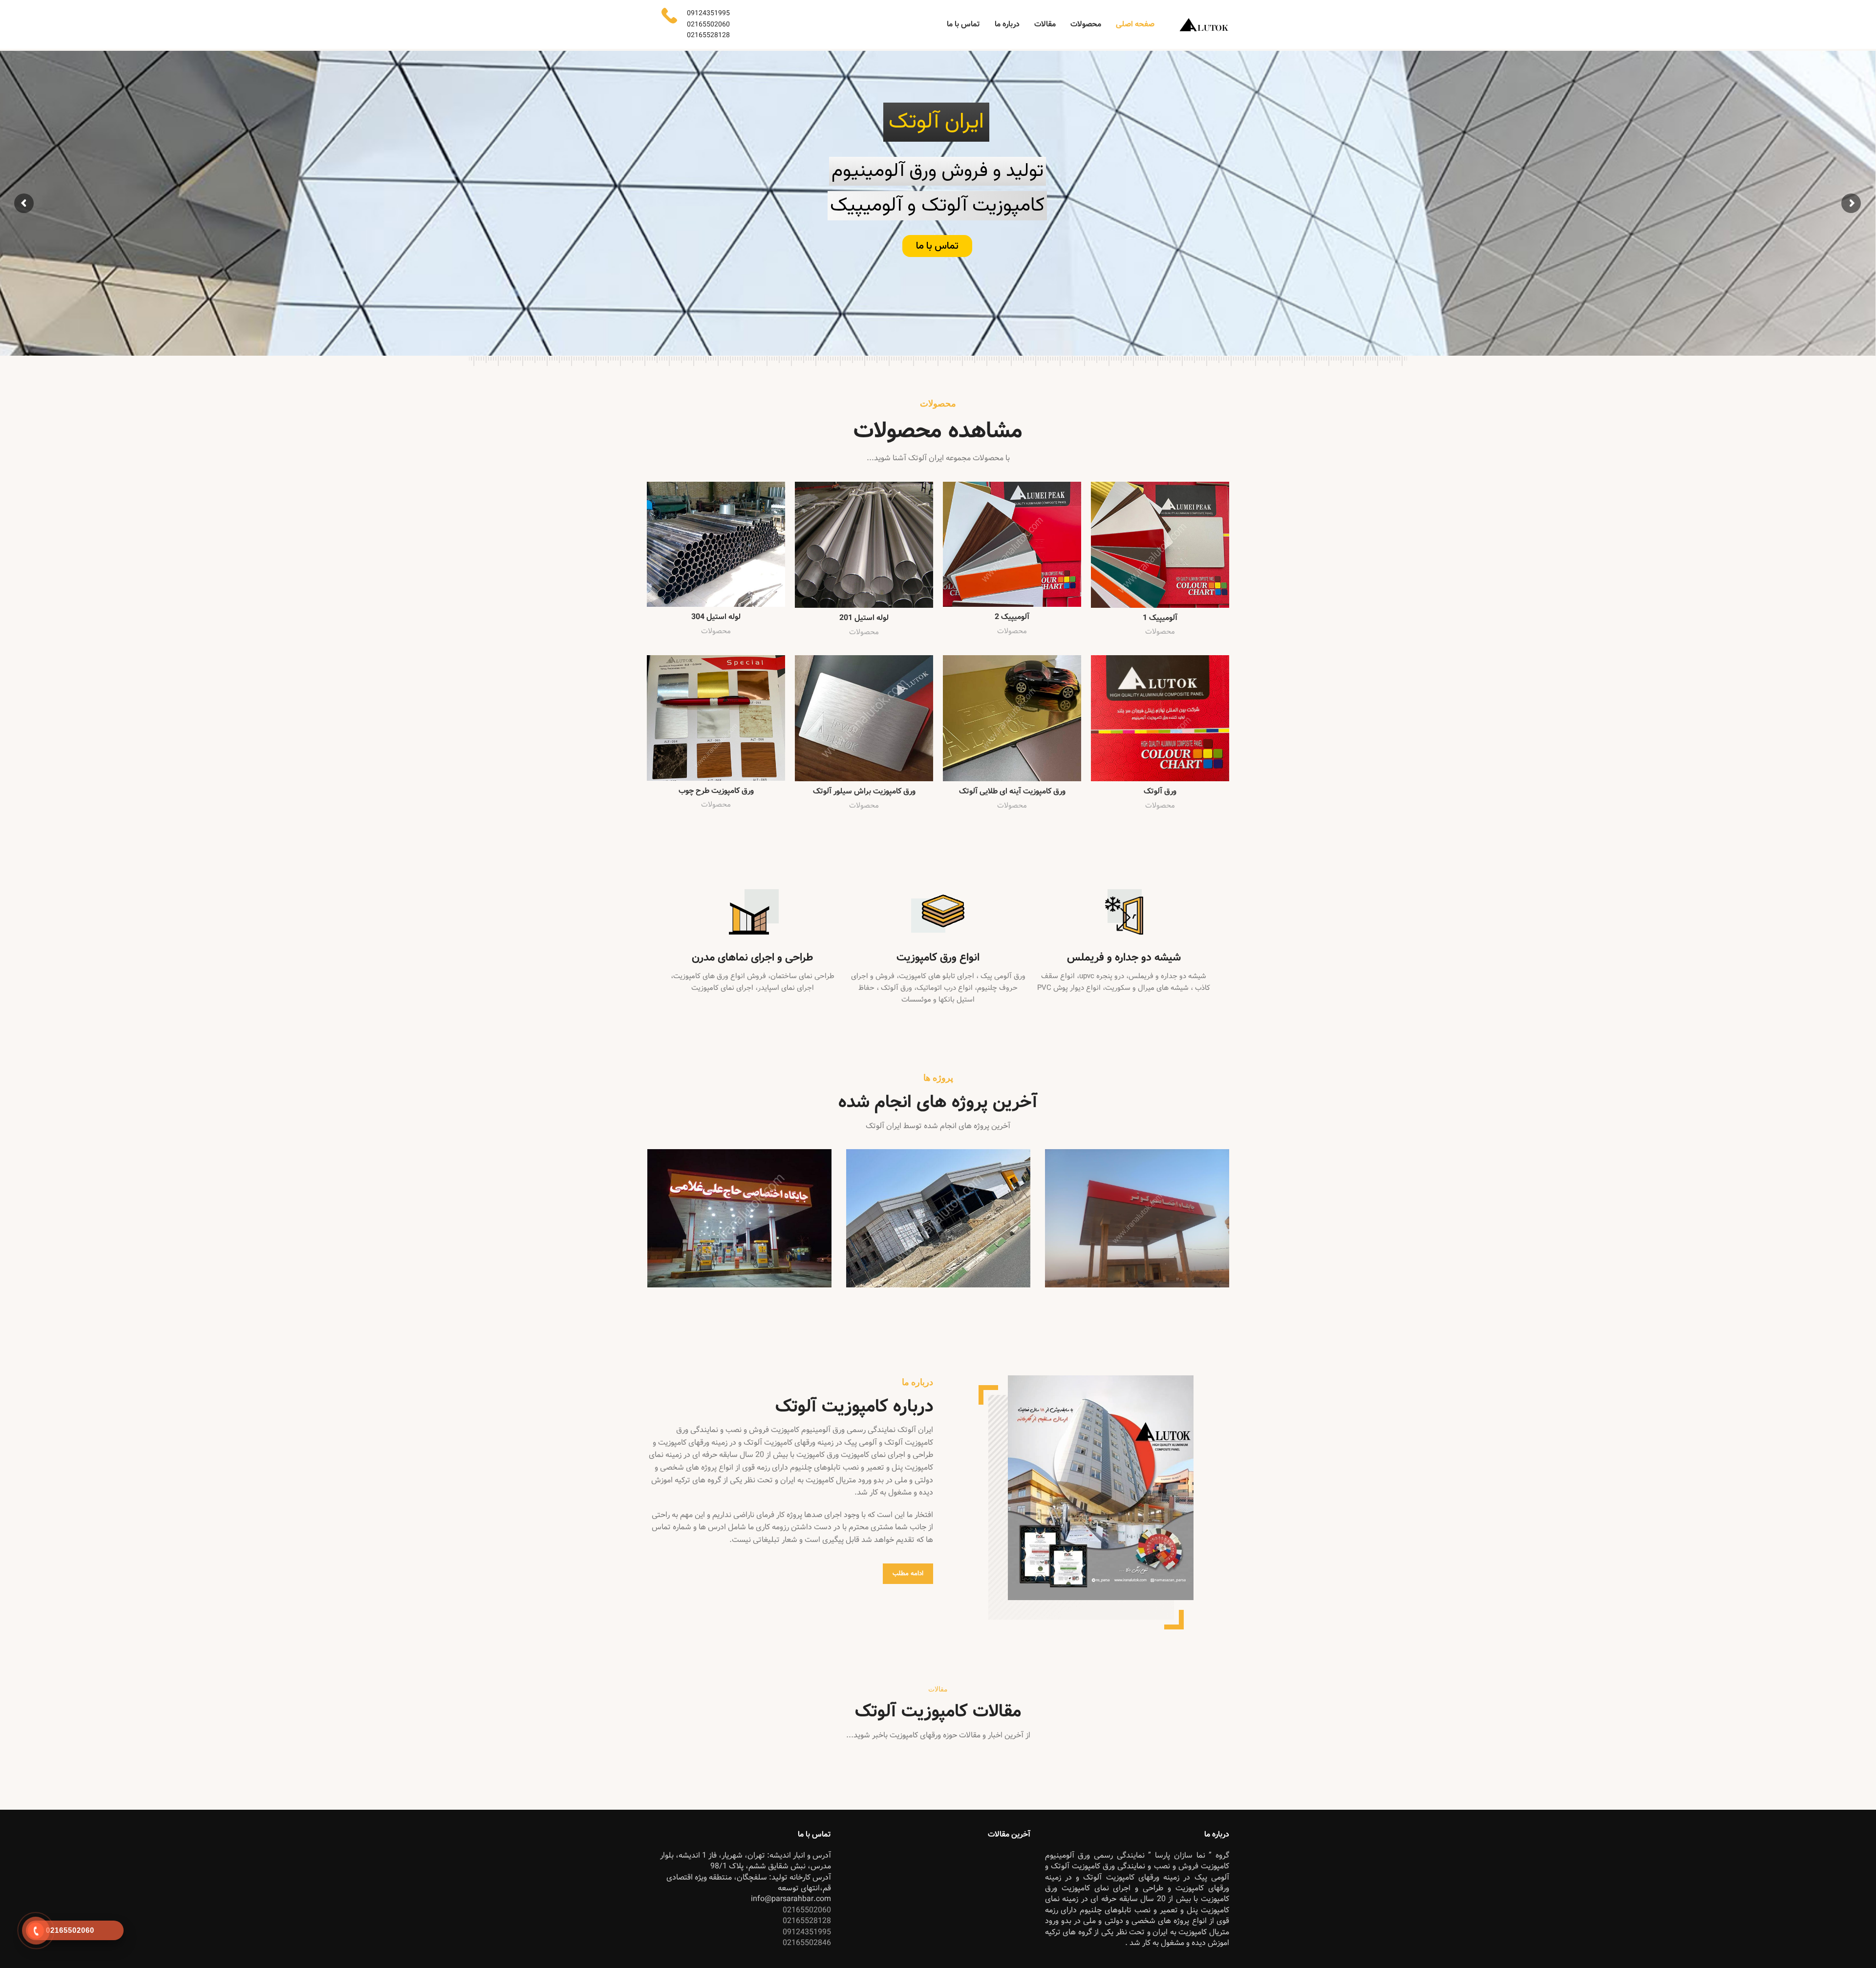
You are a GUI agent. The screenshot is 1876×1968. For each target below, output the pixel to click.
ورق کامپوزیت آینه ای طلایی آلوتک (1012, 791)
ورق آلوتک (1160, 791)
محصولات (1160, 632)
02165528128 (938, 198)
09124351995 (807, 1932)
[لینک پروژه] (1137, 1218)
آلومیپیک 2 (1012, 617)
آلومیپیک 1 (1160, 618)
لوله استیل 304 (716, 617)
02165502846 (807, 1943)
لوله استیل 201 (864, 618)
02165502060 (938, 164)
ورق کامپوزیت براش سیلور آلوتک (864, 791)
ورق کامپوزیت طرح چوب (716, 791)
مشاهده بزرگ (1052, 1156)
